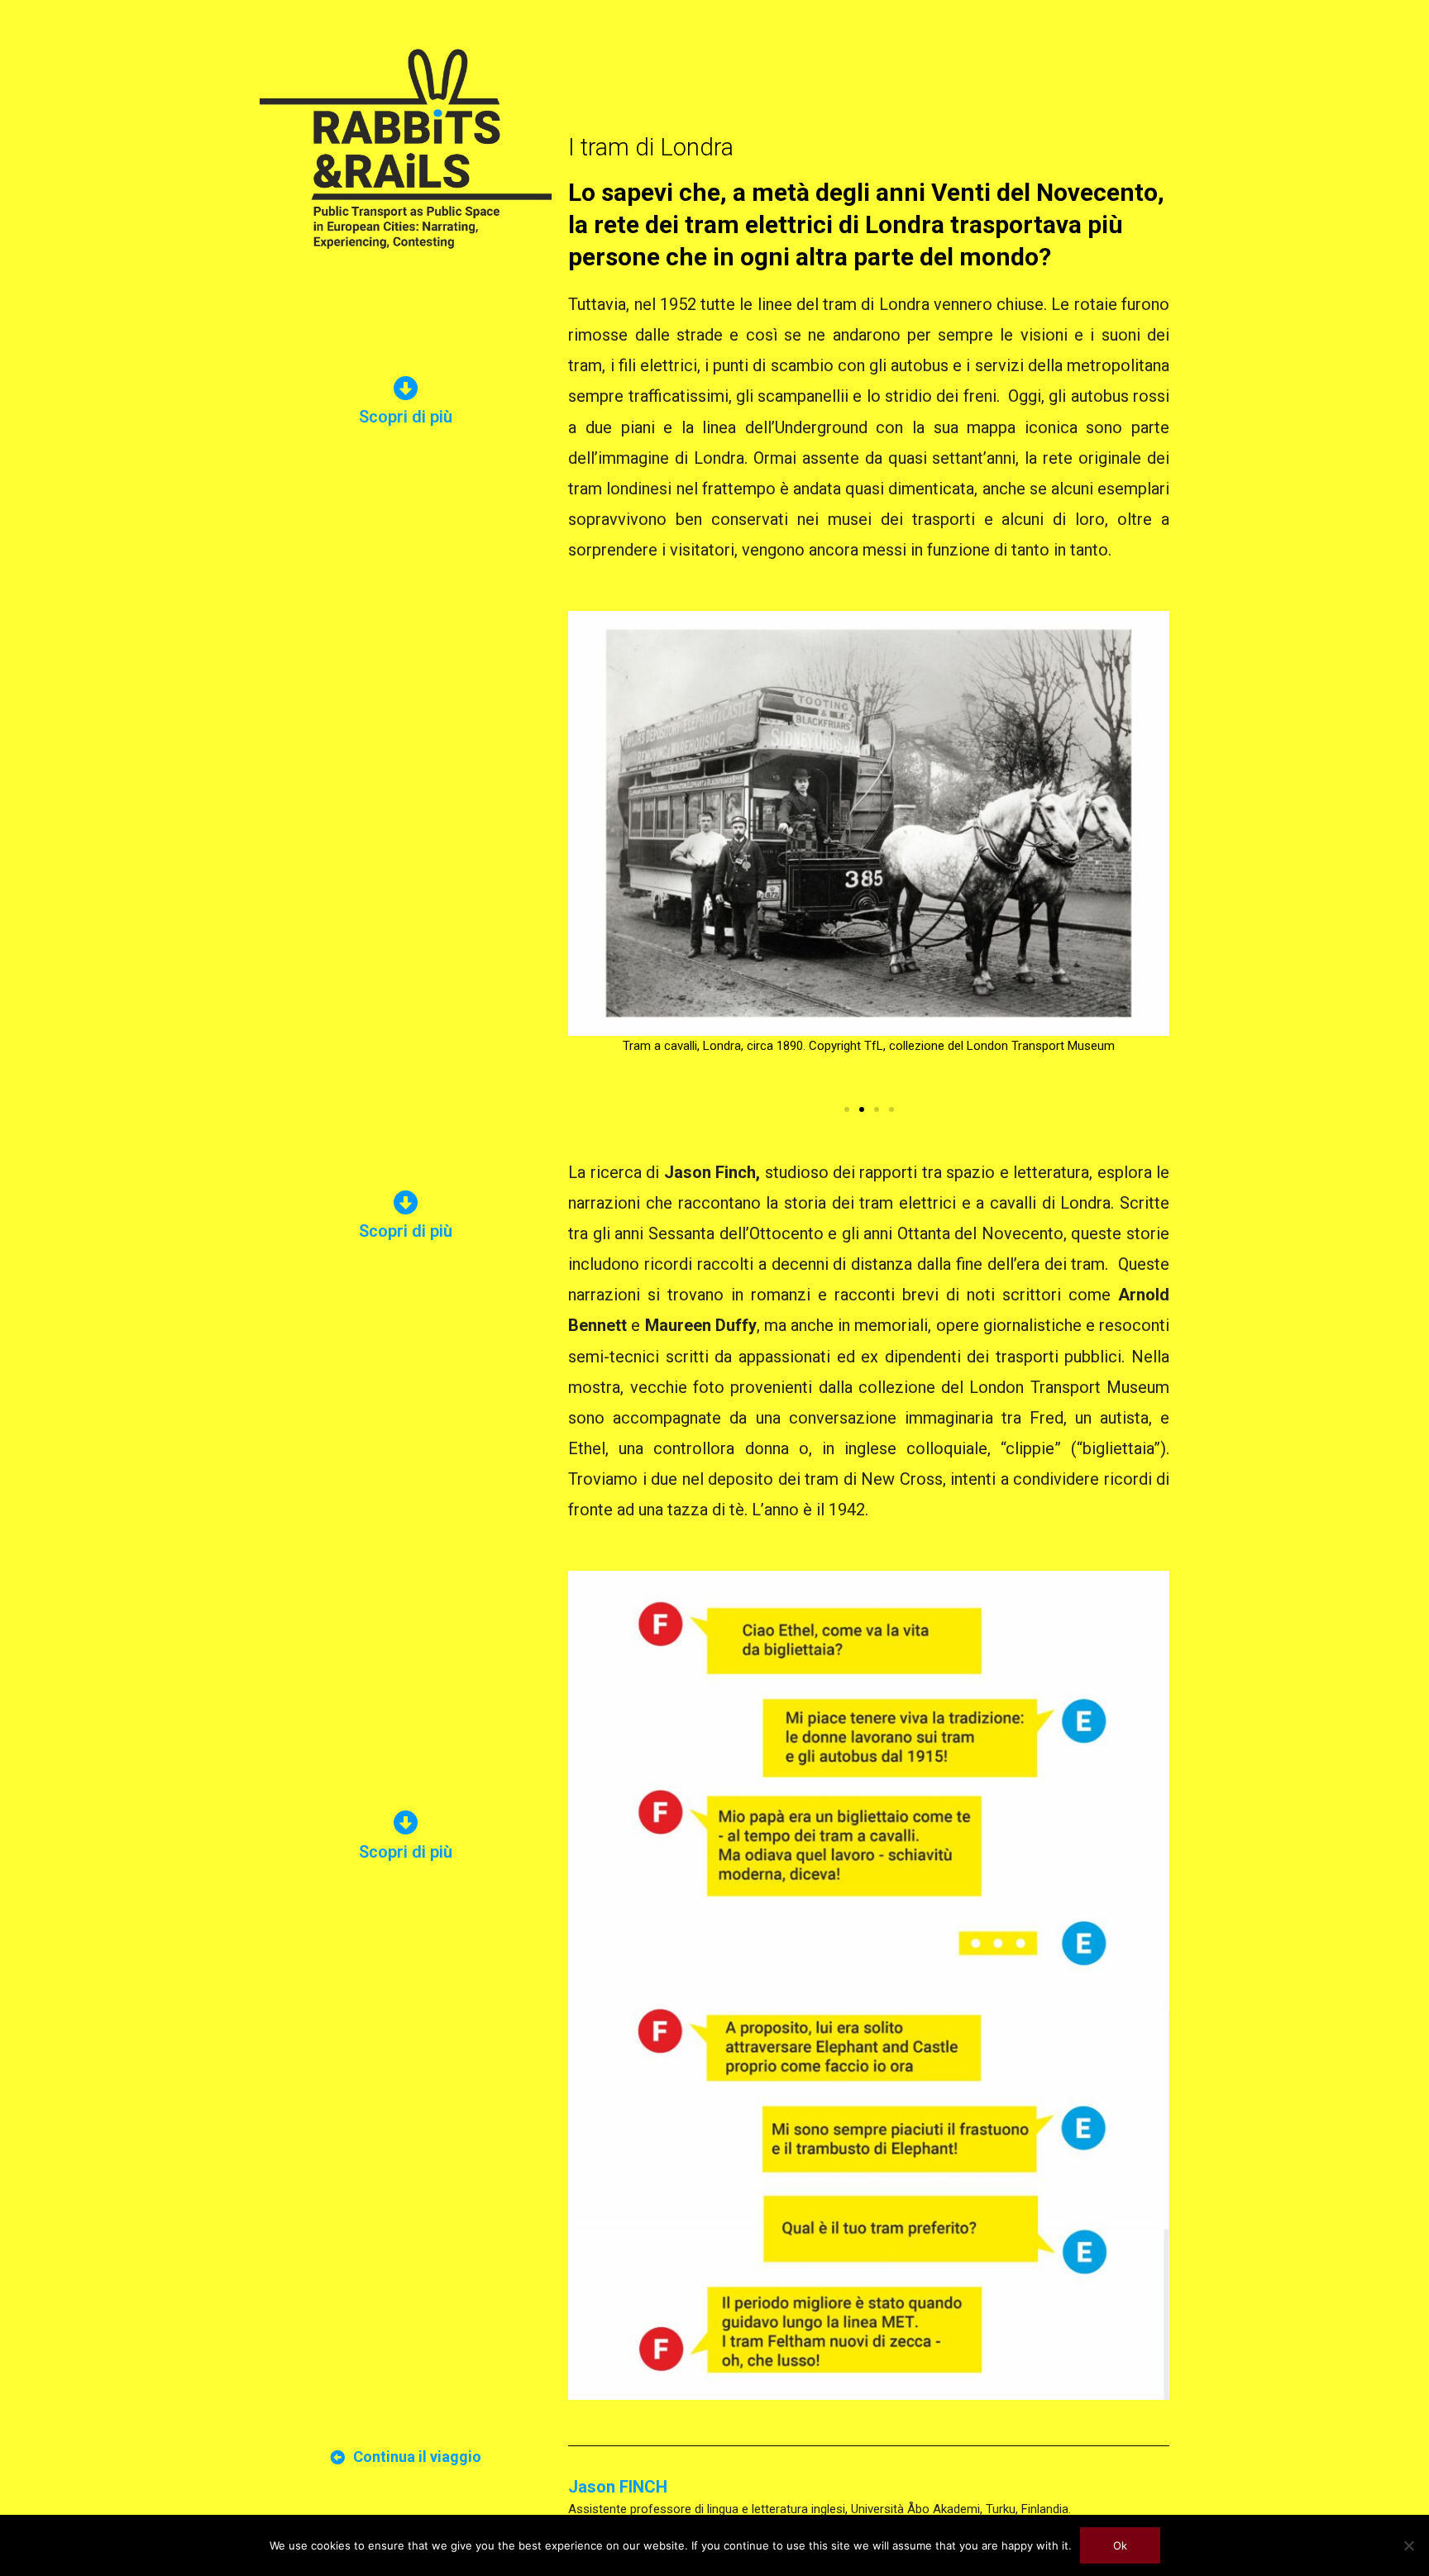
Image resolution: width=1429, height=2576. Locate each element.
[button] (847, 1109)
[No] (1408, 2545)
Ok (1120, 2545)
